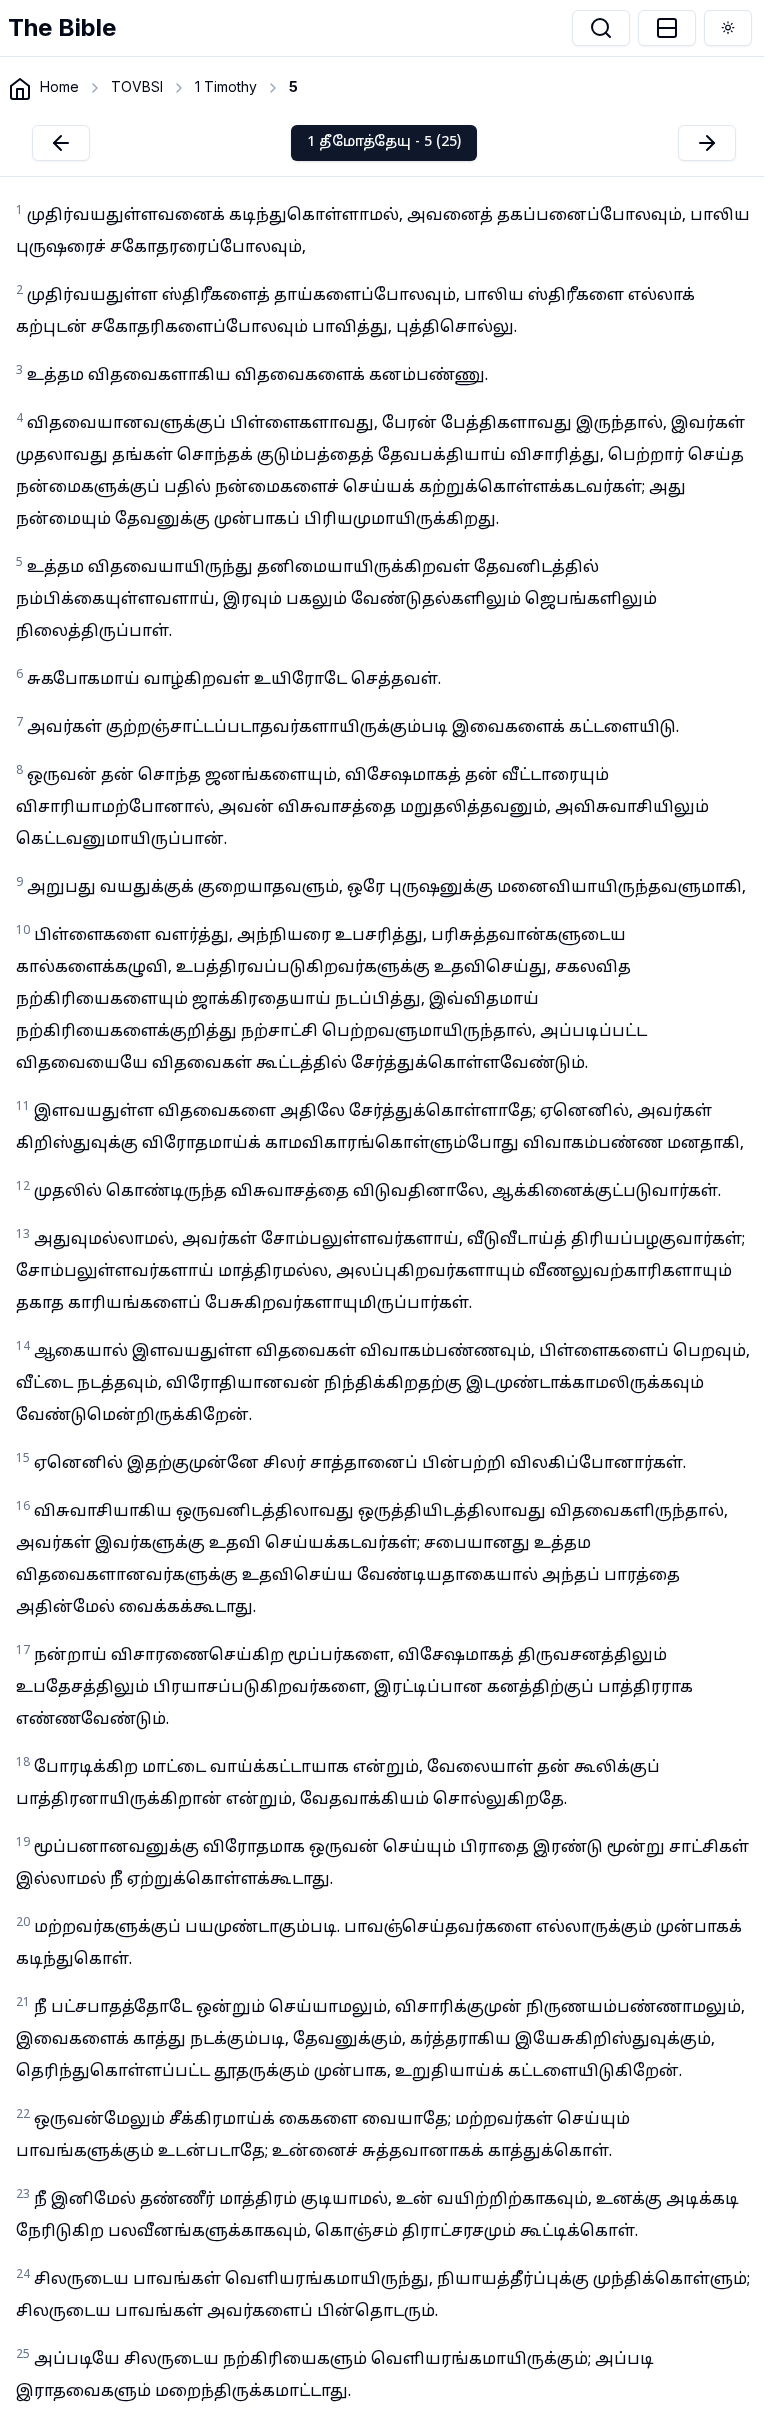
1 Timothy (226, 86)
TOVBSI (137, 86)
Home (59, 86)
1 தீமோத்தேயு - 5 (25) (384, 142)
